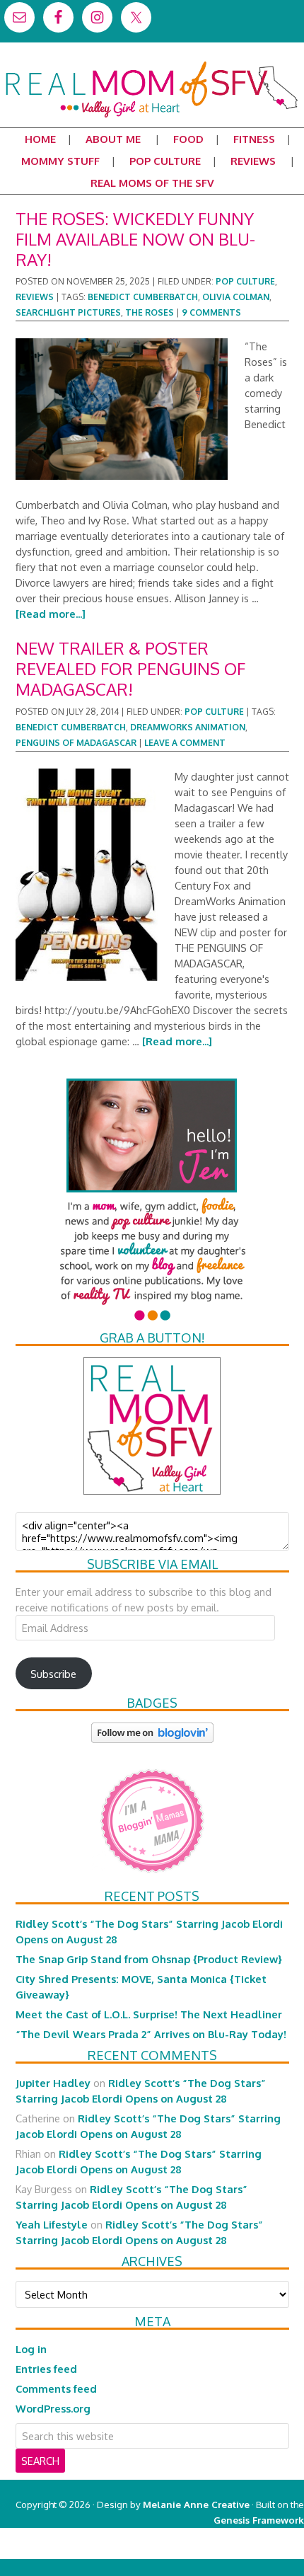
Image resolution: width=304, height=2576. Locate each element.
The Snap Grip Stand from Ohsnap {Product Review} (149, 1959)
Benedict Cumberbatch (143, 297)
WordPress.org (53, 2408)
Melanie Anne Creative (196, 2504)
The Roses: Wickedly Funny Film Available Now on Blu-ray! (135, 239)
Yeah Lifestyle (52, 2224)
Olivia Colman (236, 297)
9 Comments (211, 312)
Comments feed (56, 2388)
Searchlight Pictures (68, 312)
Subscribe (53, 1674)
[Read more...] (51, 614)
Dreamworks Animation (188, 727)
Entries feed (46, 2369)
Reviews (35, 297)
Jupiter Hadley (53, 2083)
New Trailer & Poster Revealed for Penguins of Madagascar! (130, 668)
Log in (31, 2349)
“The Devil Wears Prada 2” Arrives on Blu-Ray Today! (151, 2034)
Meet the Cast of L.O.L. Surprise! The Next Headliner (149, 2014)
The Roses (150, 312)
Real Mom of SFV (152, 67)
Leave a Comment (185, 743)
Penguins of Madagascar (76, 743)
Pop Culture (245, 281)
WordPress (244, 2551)
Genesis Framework (259, 2520)
